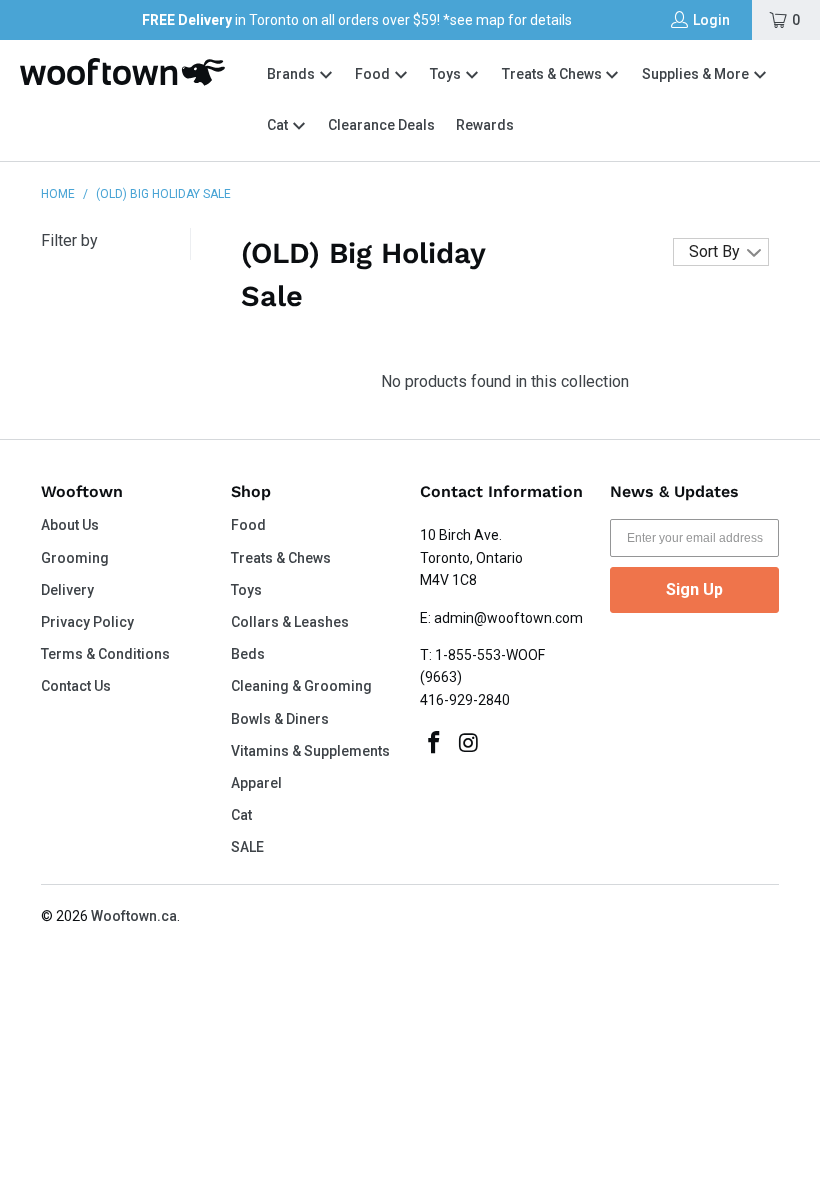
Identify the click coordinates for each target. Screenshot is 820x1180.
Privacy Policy (87, 622)
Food (374, 74)
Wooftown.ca (134, 916)
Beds (248, 654)
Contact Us (76, 686)
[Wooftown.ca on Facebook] (435, 744)
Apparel (256, 783)
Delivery (67, 590)
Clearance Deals (381, 125)
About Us (70, 525)
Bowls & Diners (280, 719)
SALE (247, 847)
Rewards (485, 125)
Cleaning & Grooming (301, 686)
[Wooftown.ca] (122, 72)
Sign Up (694, 589)
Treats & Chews (553, 74)
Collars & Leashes (290, 622)
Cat (279, 125)
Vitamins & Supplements (310, 751)
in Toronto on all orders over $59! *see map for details (357, 20)
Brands (291, 74)
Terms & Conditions (105, 654)
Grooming (75, 558)
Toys (447, 74)
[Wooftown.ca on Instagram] (470, 744)
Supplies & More (697, 74)
